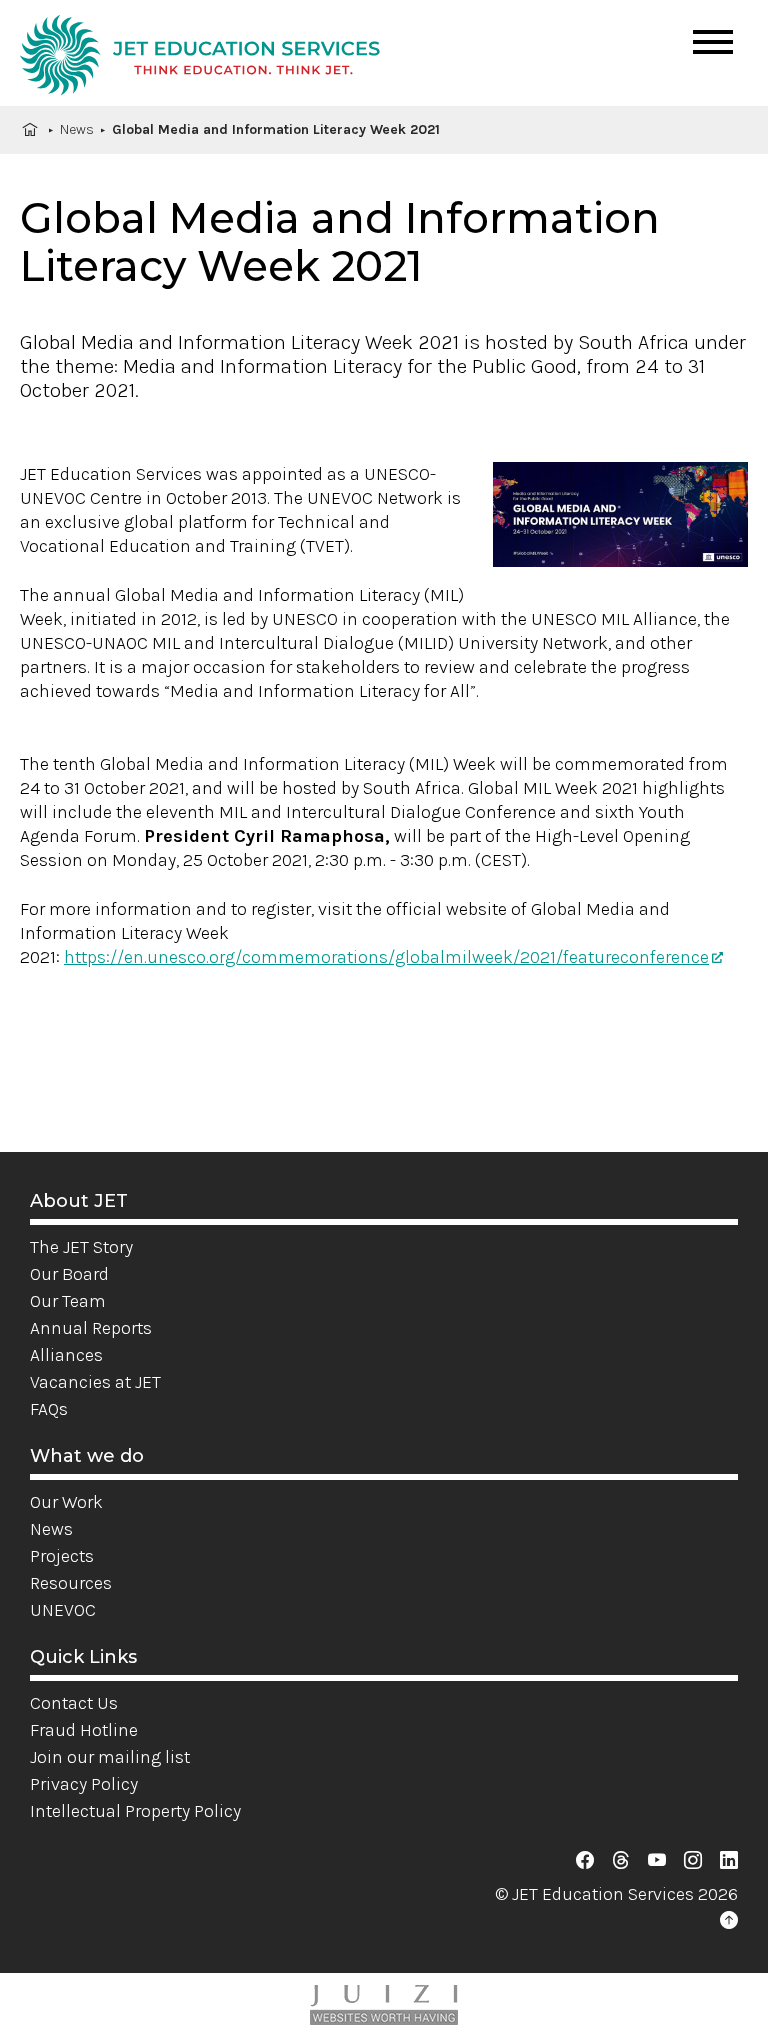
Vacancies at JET (95, 1382)
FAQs (49, 1409)
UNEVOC (63, 1610)
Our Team (68, 1301)
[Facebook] (585, 1861)
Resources (71, 1583)
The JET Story (81, 1247)
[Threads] (621, 1861)
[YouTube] (657, 1861)
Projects (62, 1556)
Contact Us (74, 1703)
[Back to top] (729, 1921)
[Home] (200, 58)
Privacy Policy (84, 1784)
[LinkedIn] (729, 1861)
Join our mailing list (110, 1757)
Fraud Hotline (84, 1730)
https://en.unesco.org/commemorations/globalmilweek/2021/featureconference (386, 957)
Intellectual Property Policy (135, 1811)
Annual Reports (91, 1328)
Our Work (66, 1502)
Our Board (69, 1274)
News (77, 129)
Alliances (66, 1355)
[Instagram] (693, 1861)
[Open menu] (713, 42)
